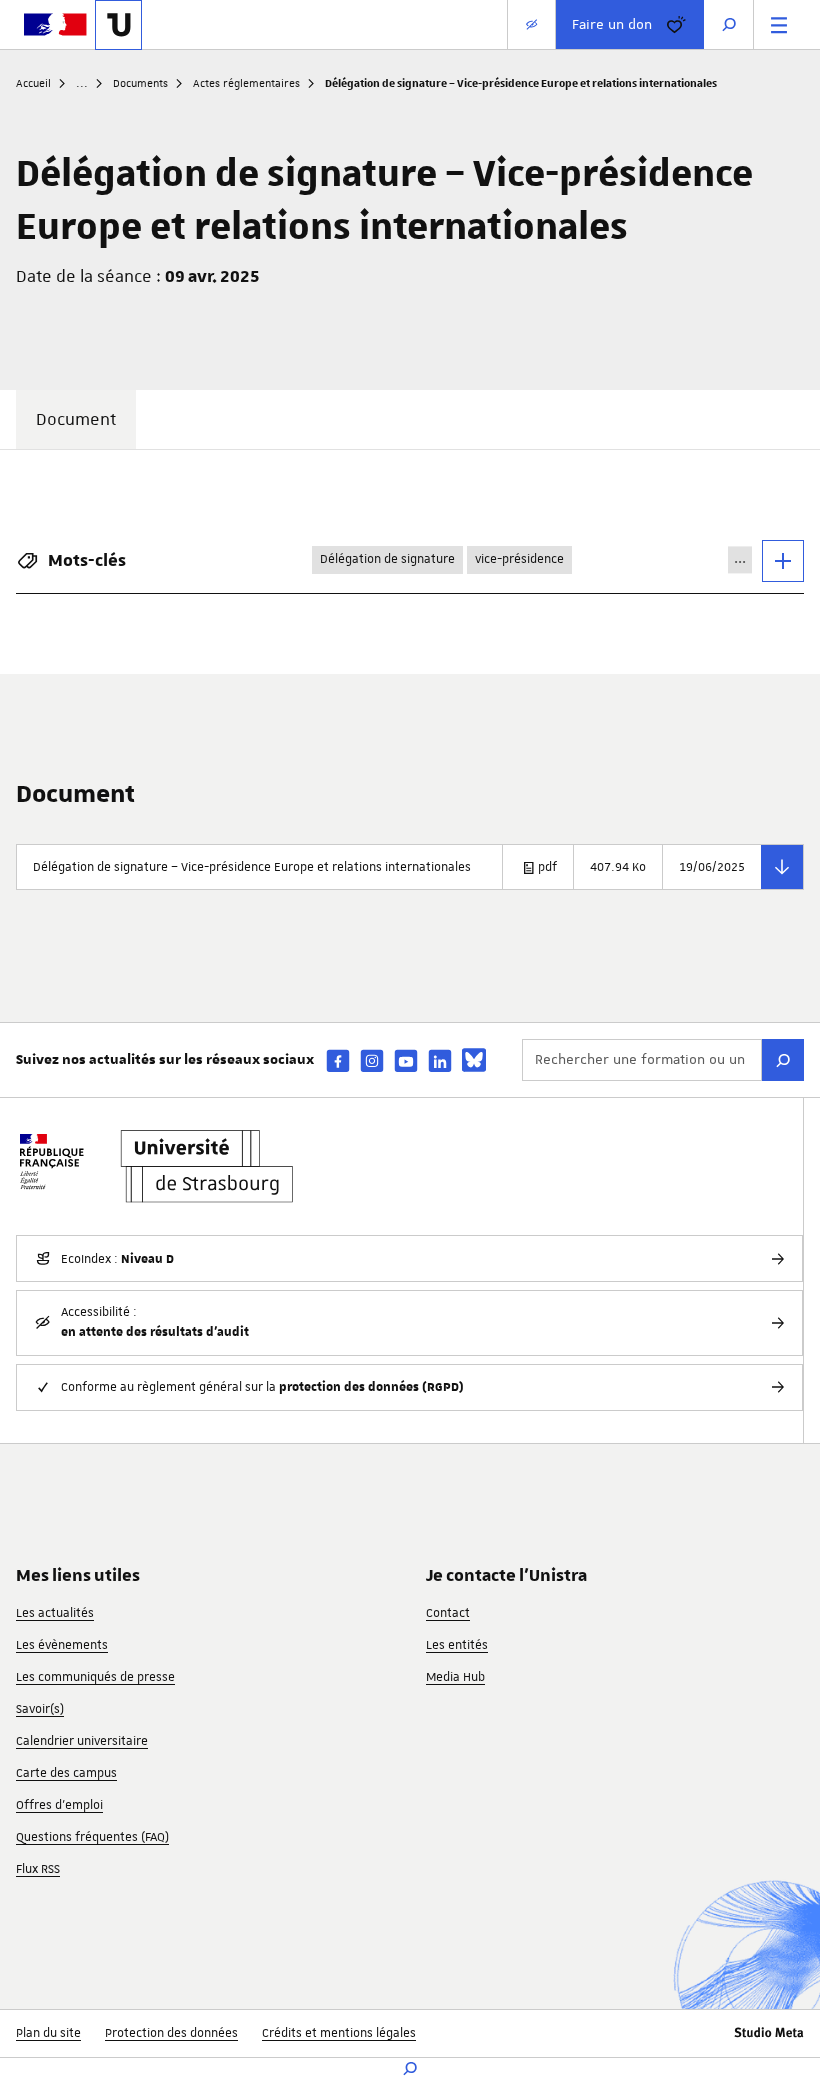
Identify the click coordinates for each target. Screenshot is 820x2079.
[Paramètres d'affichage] (531, 24)
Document (76, 419)
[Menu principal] (779, 24)
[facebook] (338, 1060)
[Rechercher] (783, 1060)
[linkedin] (440, 1060)
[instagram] (372, 1060)
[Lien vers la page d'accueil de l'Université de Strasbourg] (118, 25)
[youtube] (406, 1060)
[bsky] (474, 1060)
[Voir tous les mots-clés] (783, 561)
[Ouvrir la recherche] (729, 24)
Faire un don (612, 24)
